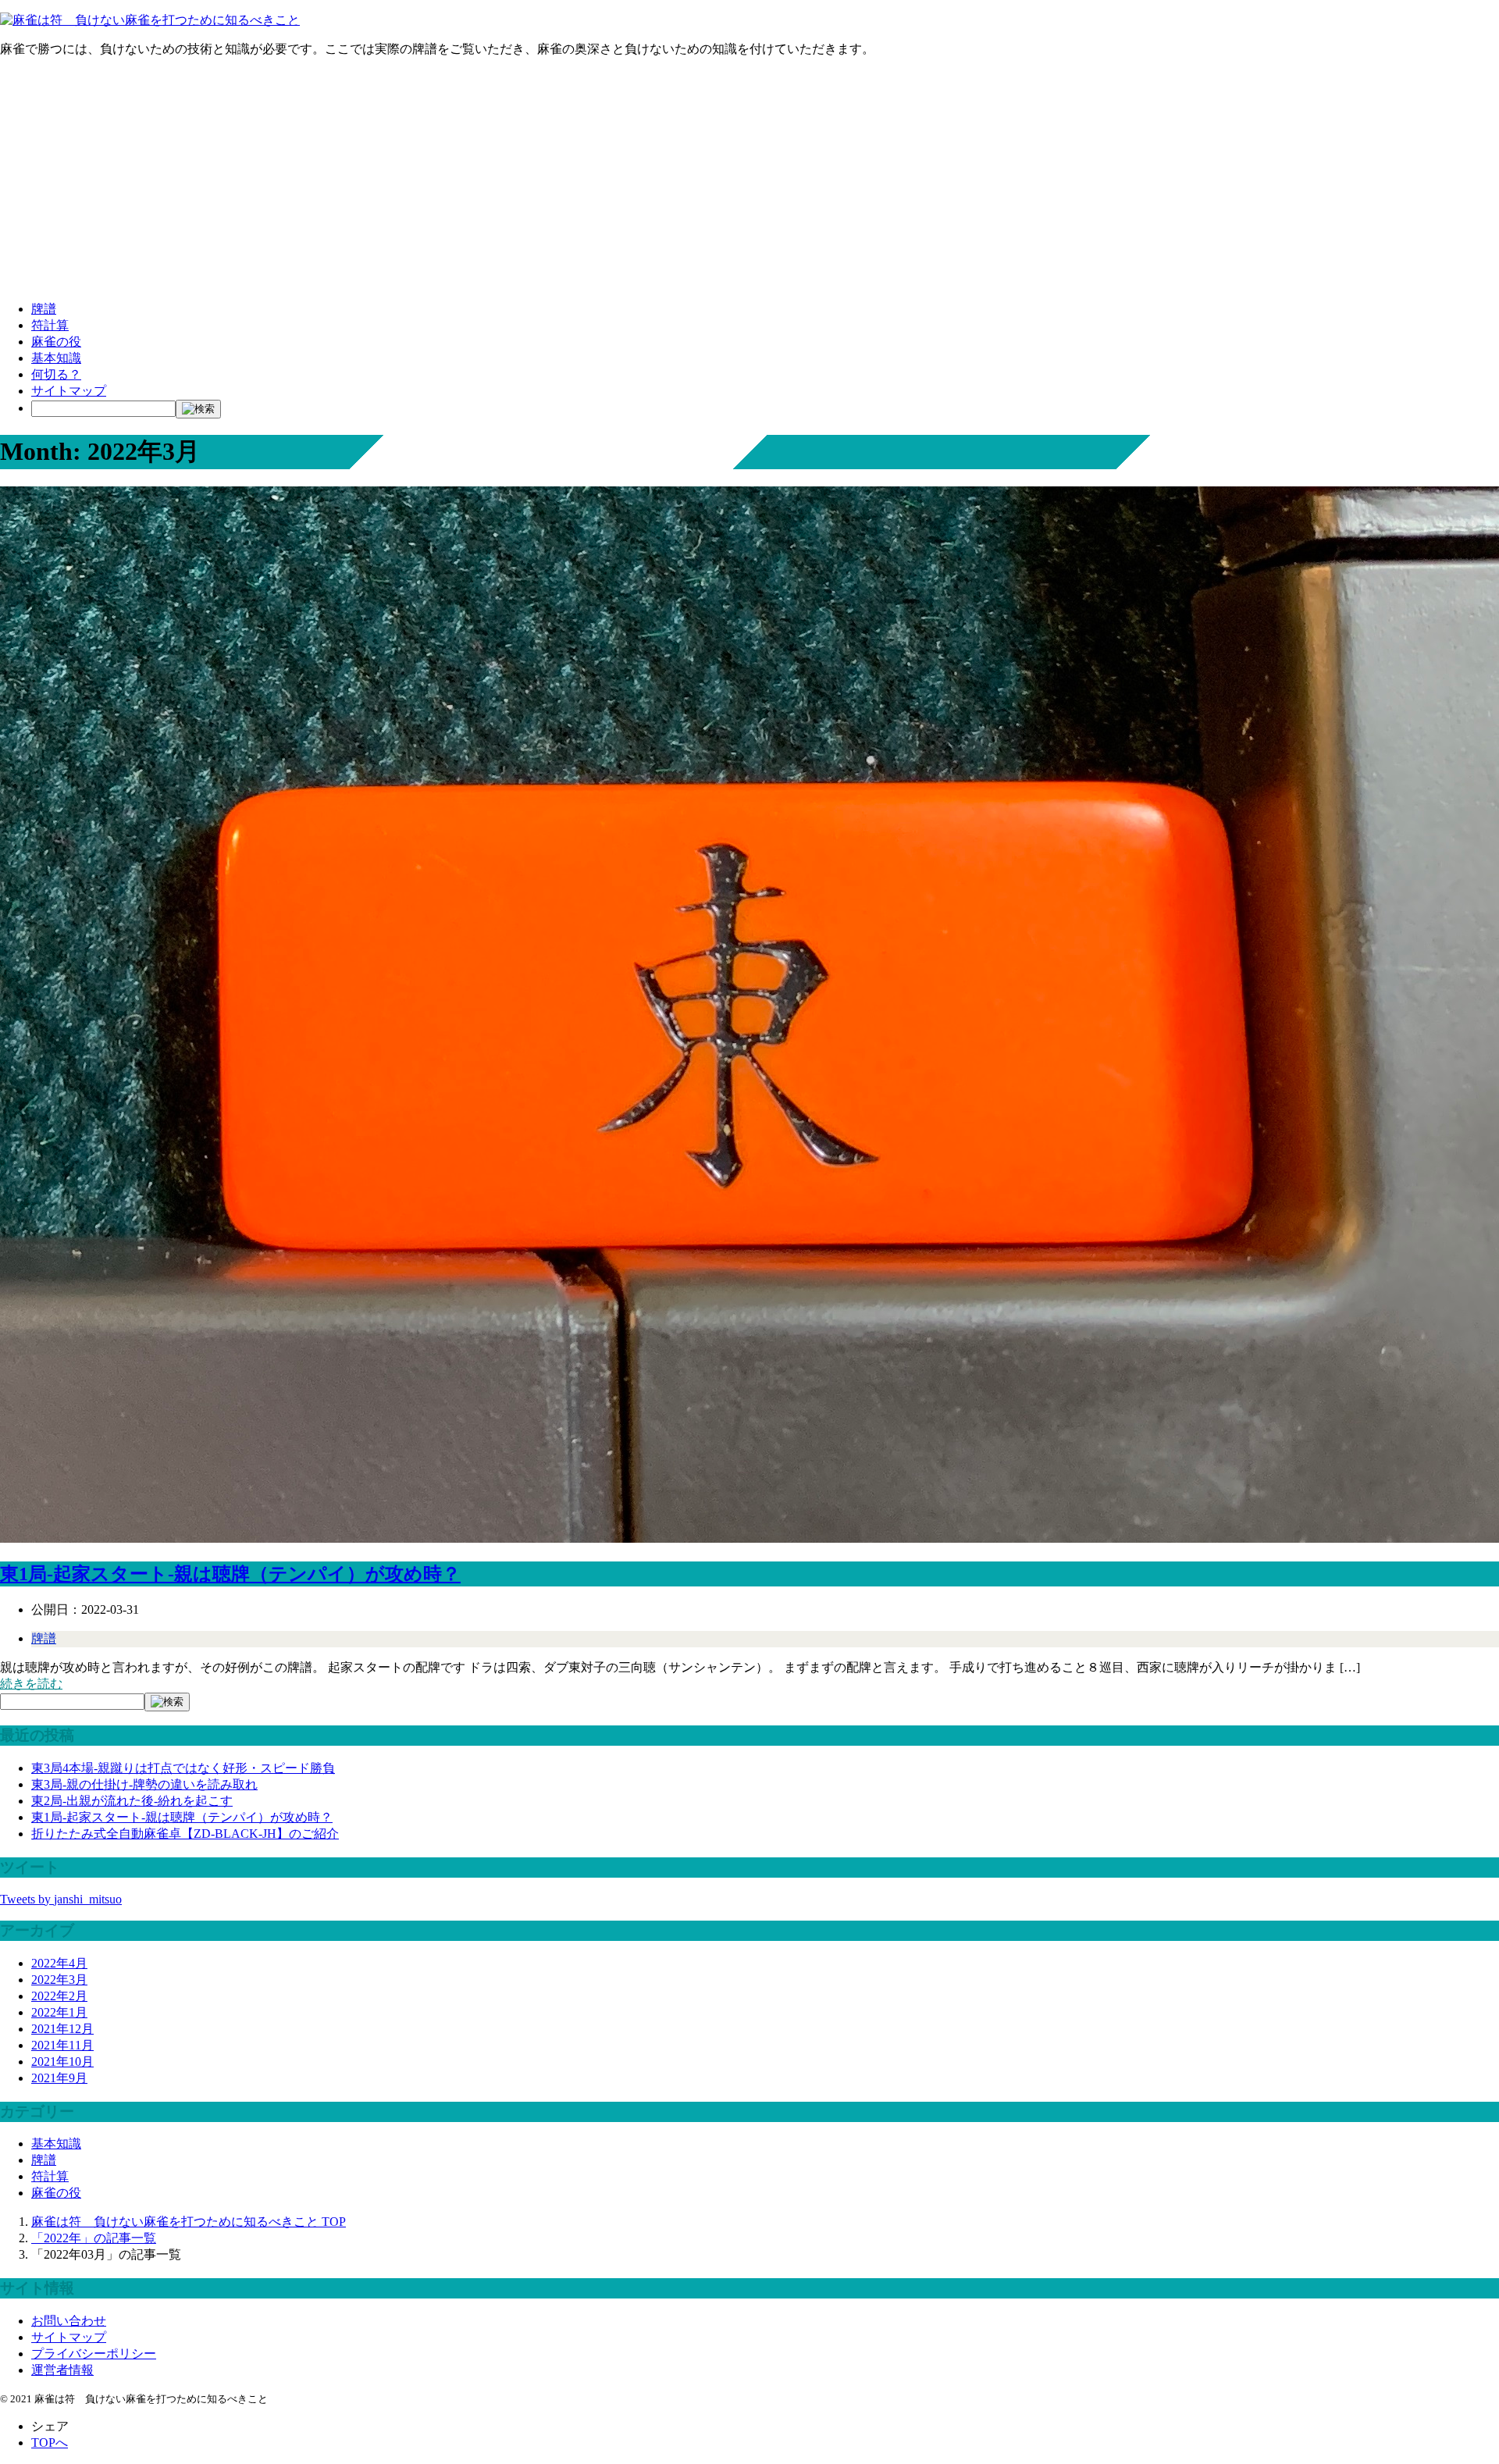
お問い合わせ (69, 2321)
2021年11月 (62, 2045)
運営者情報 (62, 2370)
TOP (189, 2222)
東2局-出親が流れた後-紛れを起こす (132, 1801)
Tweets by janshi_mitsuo (61, 1899)
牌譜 (44, 309)
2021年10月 (62, 2062)
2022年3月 (59, 1980)
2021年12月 (62, 2029)
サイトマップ (69, 391)
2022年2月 (59, 1996)
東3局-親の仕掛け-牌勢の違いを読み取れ (144, 1784)
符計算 (50, 325)
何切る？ (56, 374)
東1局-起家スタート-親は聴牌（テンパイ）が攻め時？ (230, 1574)
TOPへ (50, 2443)
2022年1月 (59, 2012)
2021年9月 (59, 2078)
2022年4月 (59, 1963)
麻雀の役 (56, 342)
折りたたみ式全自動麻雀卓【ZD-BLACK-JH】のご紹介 (185, 1834)
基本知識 (56, 358)
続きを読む (31, 1684)
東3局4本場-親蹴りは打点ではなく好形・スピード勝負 (183, 1768)
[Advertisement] (749, 180)
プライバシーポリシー (94, 2354)
